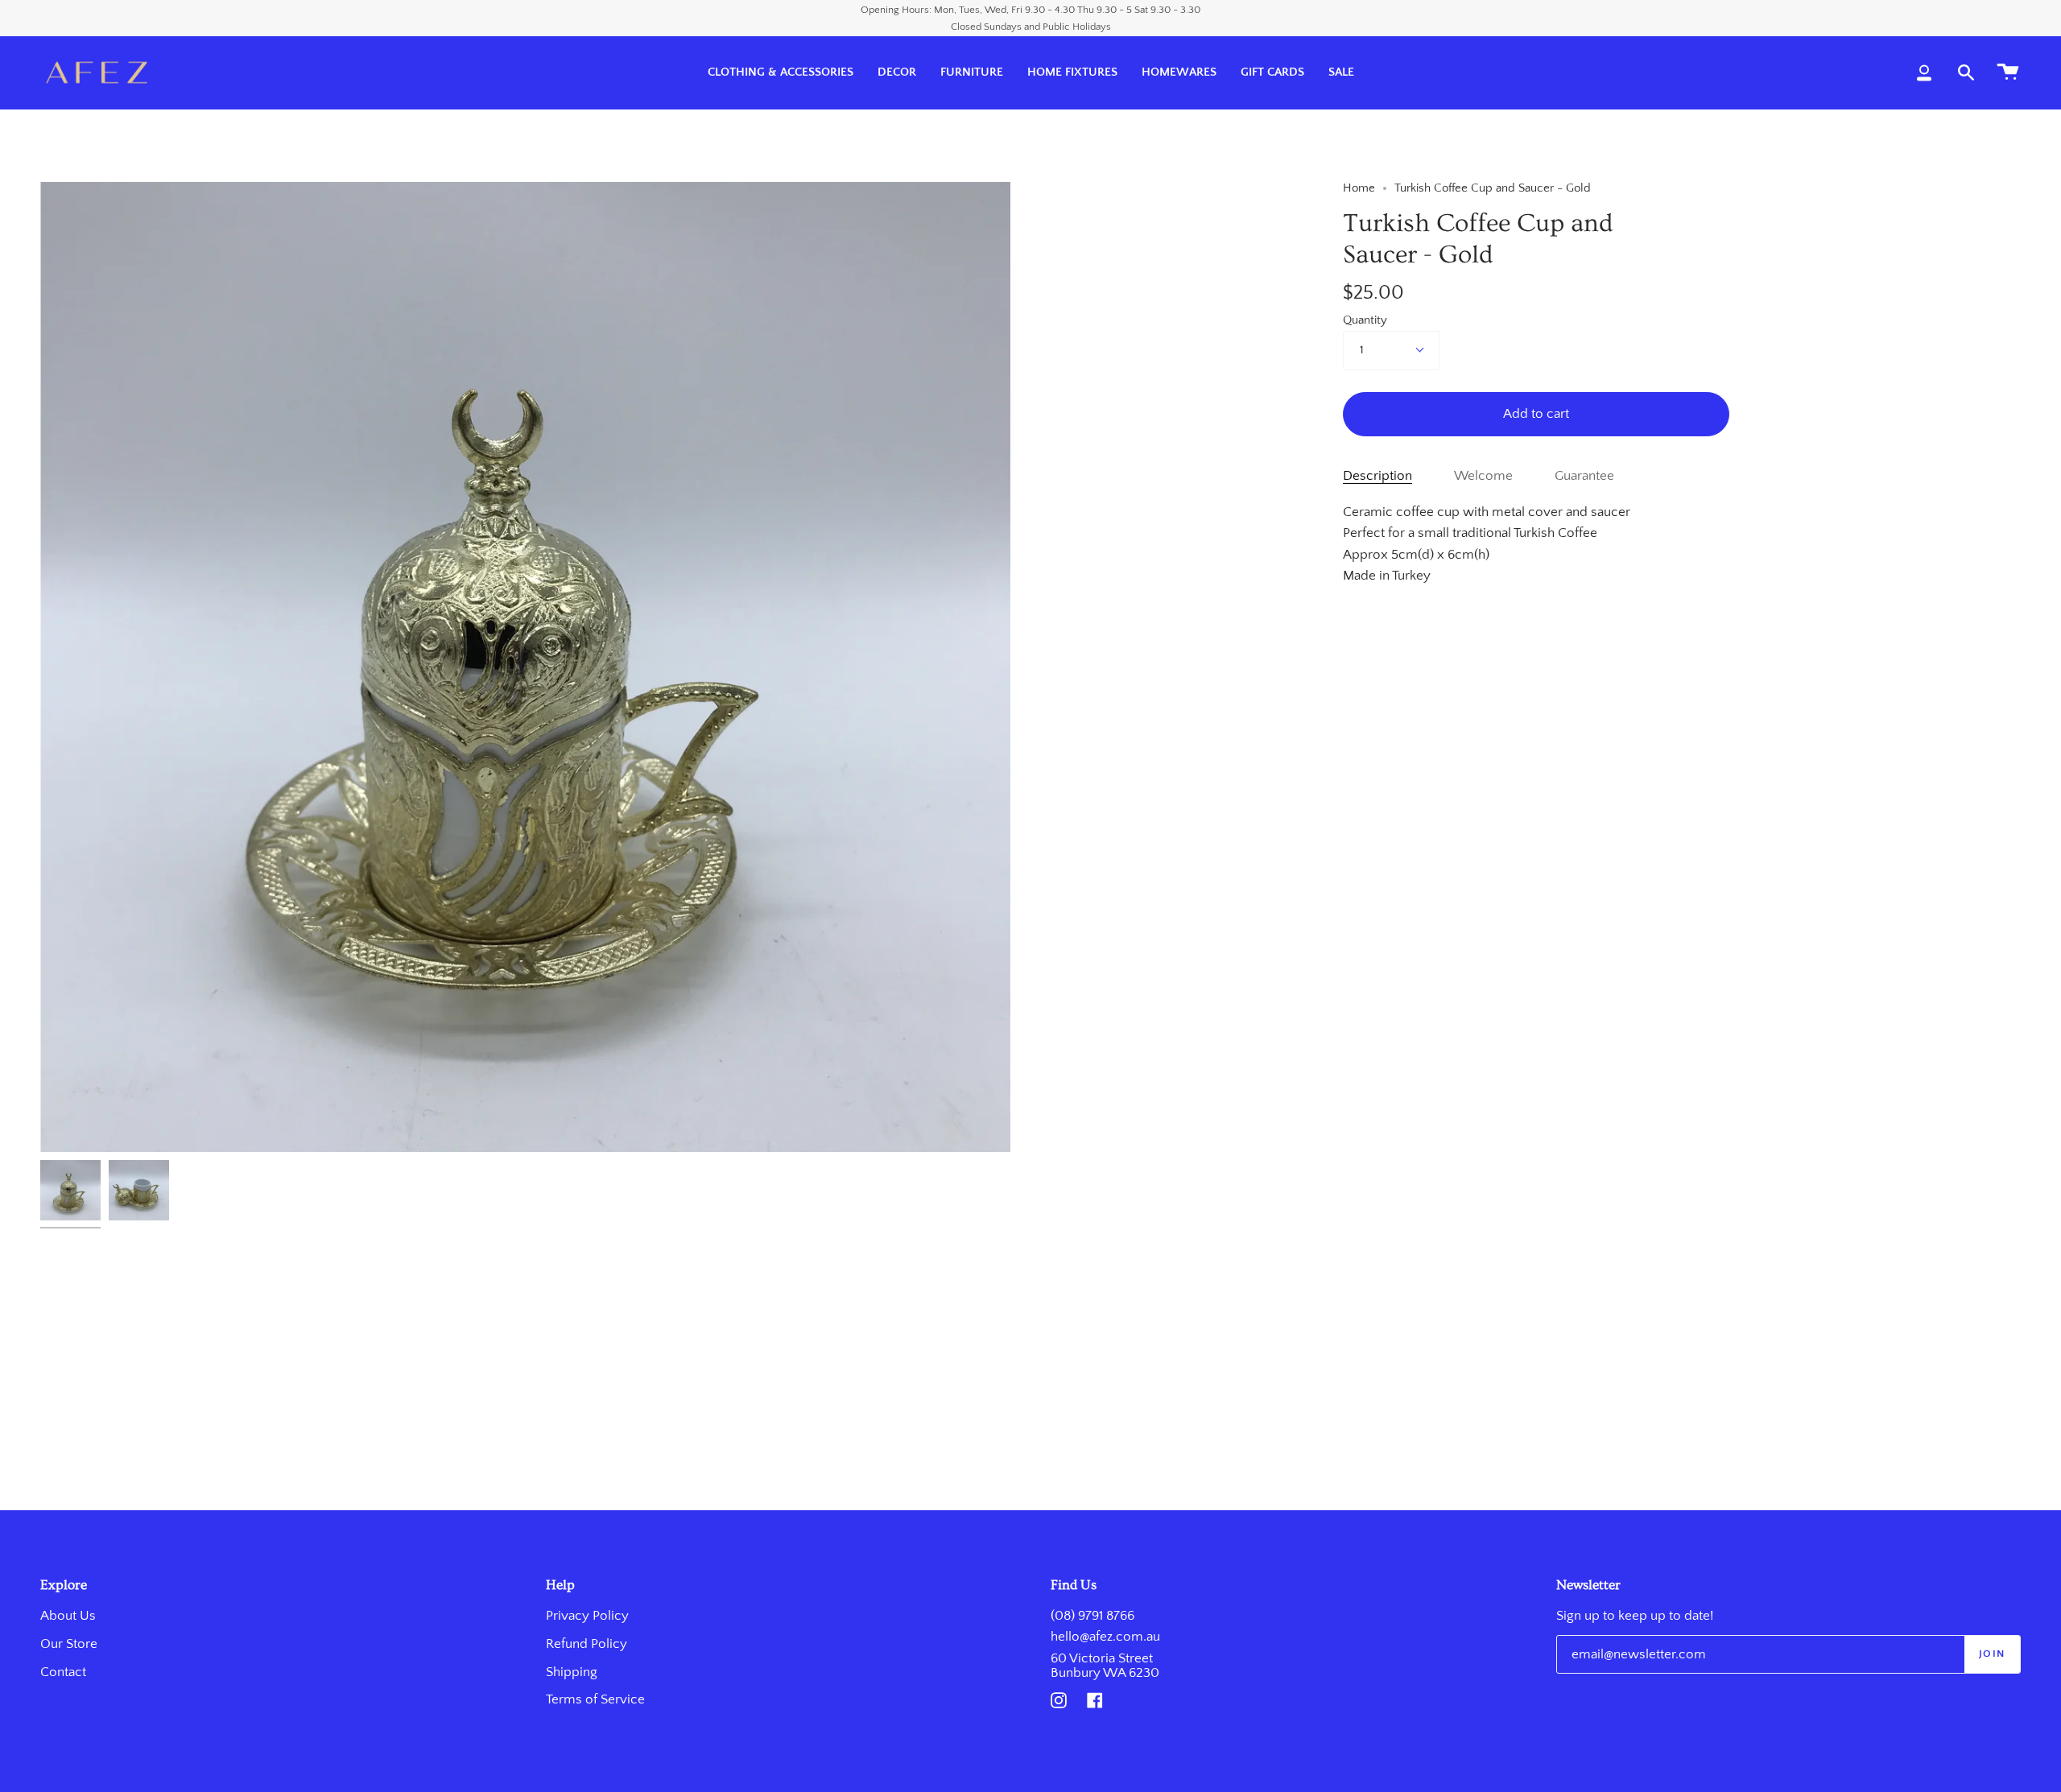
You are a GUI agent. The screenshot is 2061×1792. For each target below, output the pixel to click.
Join (1992, 1654)
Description (1377, 476)
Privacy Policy (587, 1616)
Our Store (69, 1644)
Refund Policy (586, 1644)
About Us (68, 1616)
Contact (63, 1672)
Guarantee (1584, 476)
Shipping (572, 1672)
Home (1359, 188)
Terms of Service (595, 1699)
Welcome (1483, 476)
